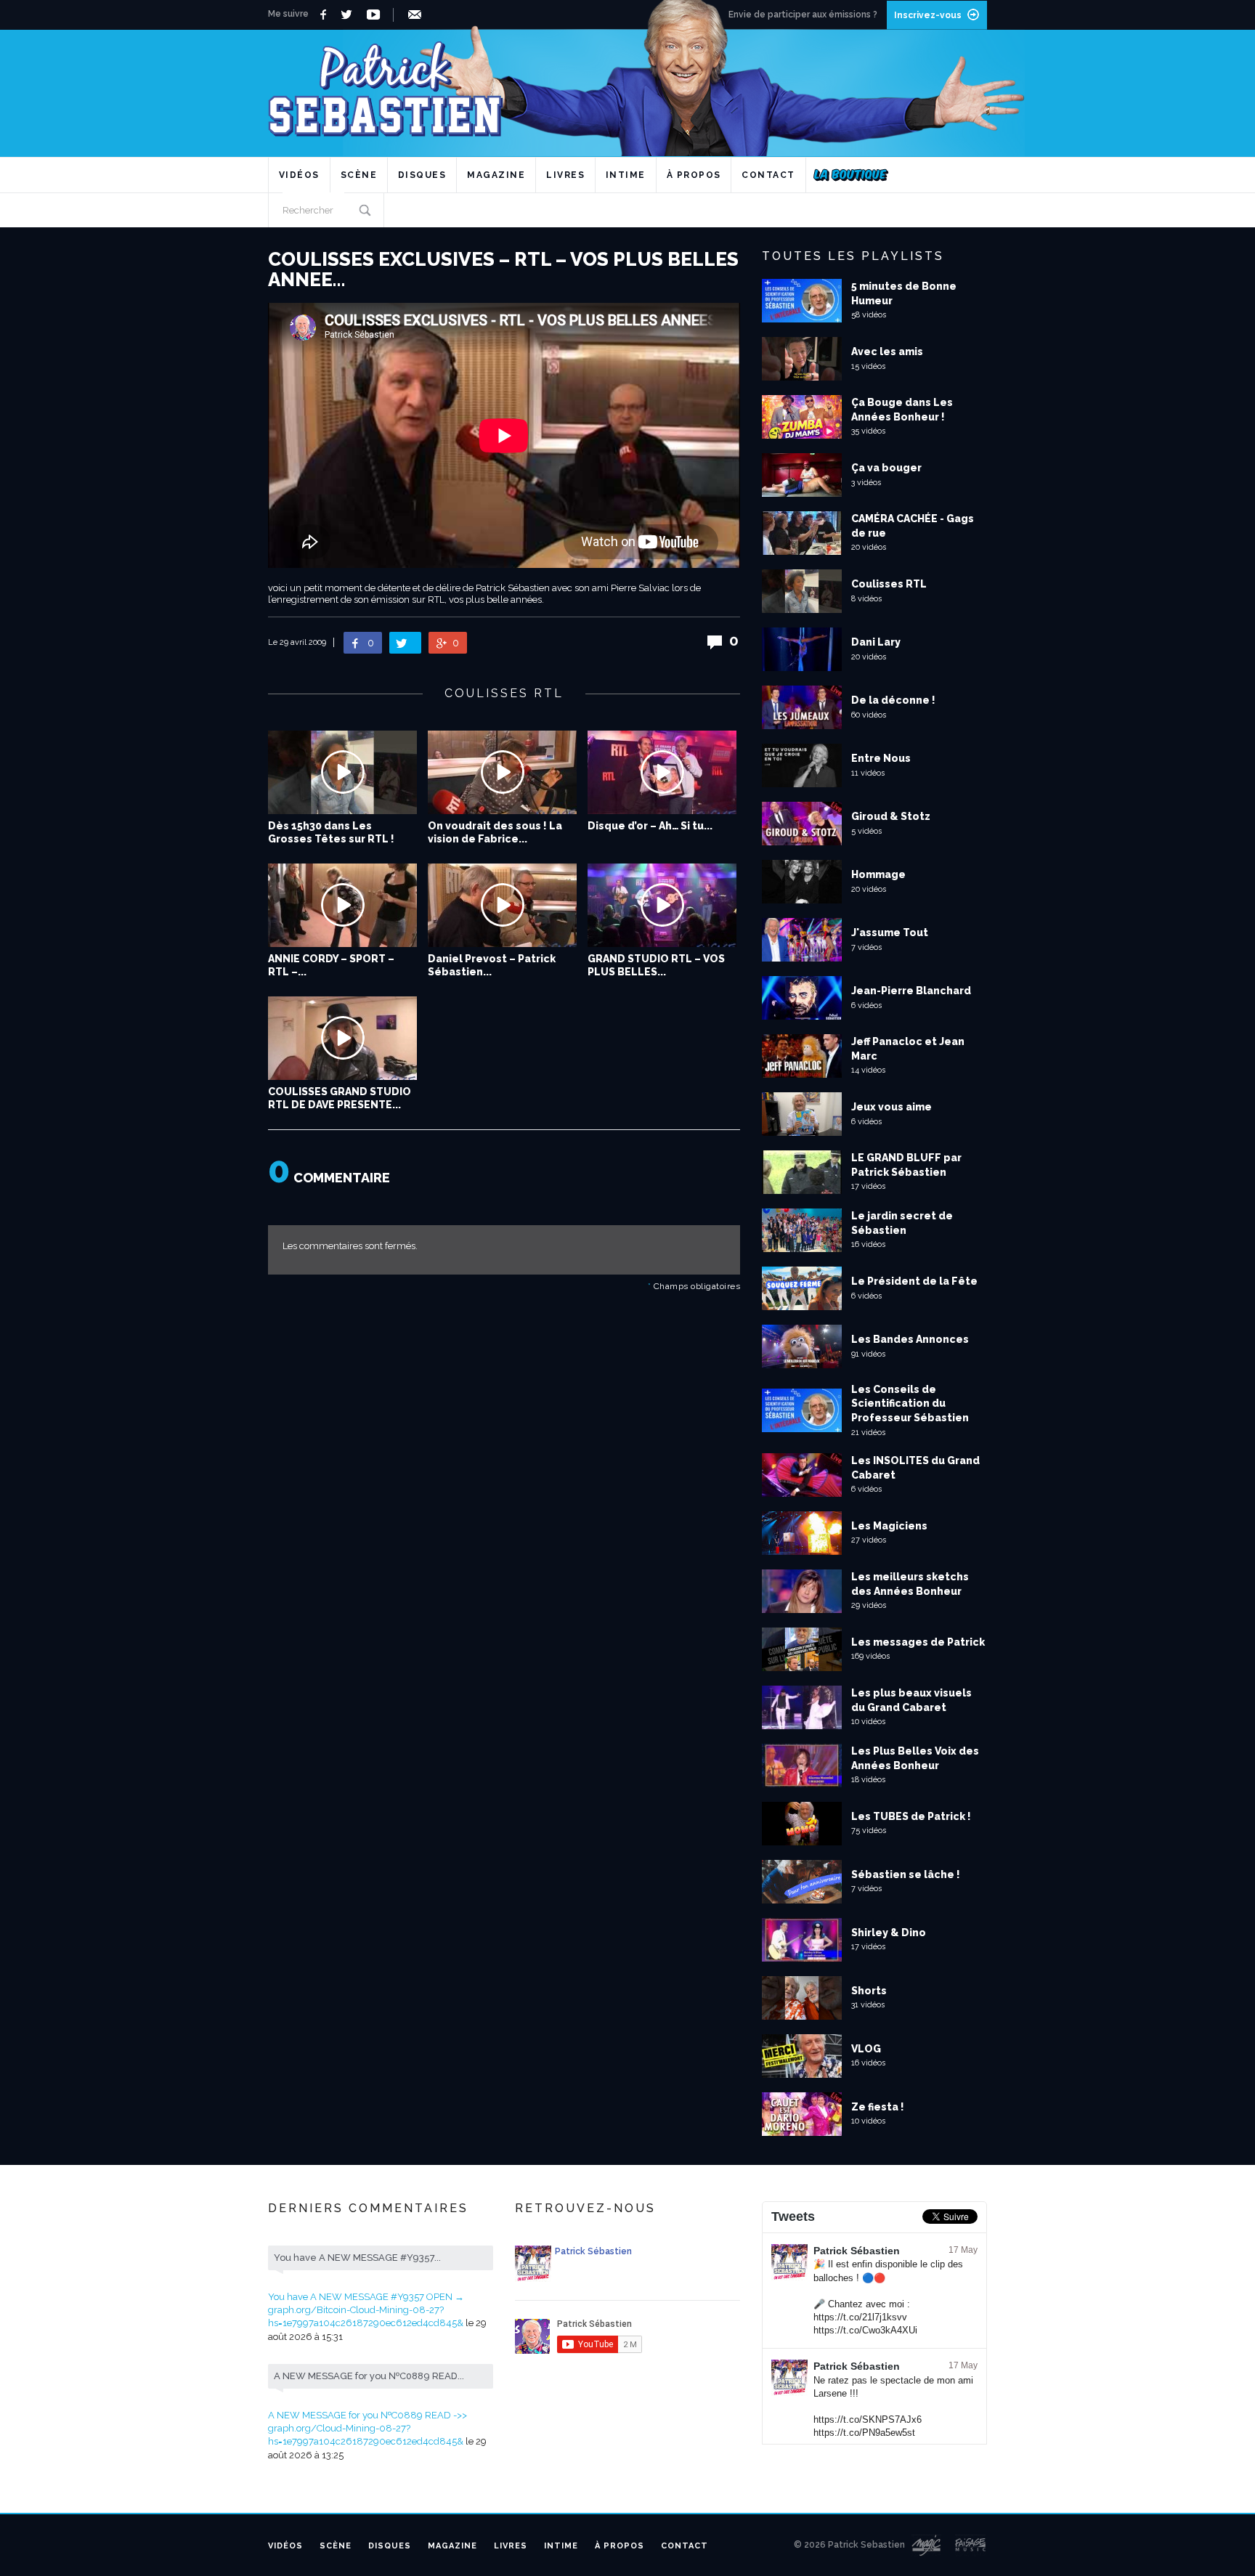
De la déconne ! (893, 700)
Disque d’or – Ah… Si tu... (650, 826)
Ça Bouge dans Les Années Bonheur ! (902, 410)
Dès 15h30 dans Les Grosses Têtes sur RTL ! (331, 832)
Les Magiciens (889, 1526)
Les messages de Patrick (918, 1642)
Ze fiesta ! (878, 2107)
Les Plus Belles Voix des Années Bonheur (915, 1758)
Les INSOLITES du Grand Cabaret (915, 1468)
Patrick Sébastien (857, 2251)
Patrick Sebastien (627, 83)
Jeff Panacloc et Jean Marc (908, 1049)
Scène (359, 175)
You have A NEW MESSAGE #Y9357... (357, 2258)
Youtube (376, 15)
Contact (768, 175)
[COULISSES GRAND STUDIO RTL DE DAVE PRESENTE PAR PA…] (342, 1038)
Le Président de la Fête (914, 1281)
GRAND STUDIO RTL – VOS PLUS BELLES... (656, 965)
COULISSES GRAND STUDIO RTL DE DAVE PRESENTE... (340, 1098)
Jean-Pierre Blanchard (911, 991)
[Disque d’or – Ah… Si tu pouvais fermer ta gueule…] (662, 772)
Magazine (496, 175)
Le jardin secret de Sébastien (902, 1223)
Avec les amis (887, 352)
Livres (565, 175)
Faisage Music (971, 2545)
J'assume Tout (890, 933)
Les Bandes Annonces (910, 1339)
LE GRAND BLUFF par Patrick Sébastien (906, 1165)
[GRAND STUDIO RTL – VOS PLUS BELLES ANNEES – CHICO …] (662, 905)
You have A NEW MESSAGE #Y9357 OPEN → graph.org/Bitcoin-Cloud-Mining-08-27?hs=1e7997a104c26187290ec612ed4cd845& (366, 2310)
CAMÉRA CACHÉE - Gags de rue (913, 526)
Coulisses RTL (889, 584)
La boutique (851, 175)
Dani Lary (876, 642)
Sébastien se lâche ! (906, 1874)
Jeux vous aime (892, 1107)
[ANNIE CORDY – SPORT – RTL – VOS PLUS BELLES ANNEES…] (342, 905)
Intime (626, 175)
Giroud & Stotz (891, 816)
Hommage (878, 874)
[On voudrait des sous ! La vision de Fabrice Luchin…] (502, 772)
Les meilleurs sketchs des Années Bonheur (910, 1584)
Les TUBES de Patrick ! (911, 1816)
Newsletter (417, 15)
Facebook (325, 15)
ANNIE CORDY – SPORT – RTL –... (331, 965)
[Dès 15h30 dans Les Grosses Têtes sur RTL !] (342, 772)
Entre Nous (881, 758)
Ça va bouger (886, 468)
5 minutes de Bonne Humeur (904, 293)
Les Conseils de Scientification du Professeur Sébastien (910, 1403)
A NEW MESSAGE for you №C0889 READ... (369, 2376)
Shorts (869, 1991)
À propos (694, 175)
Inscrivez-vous (928, 15)
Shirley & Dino (889, 1933)
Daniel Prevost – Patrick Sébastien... (492, 965)
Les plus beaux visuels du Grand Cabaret (911, 1700)
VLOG (866, 2049)
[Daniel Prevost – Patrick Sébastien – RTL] (502, 905)
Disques (422, 175)
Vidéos (299, 175)
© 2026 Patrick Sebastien (849, 2545)
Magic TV (926, 2545)
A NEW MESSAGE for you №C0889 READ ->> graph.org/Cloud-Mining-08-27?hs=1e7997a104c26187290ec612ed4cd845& (367, 2428)
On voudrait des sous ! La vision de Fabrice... (495, 832)
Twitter (350, 15)
